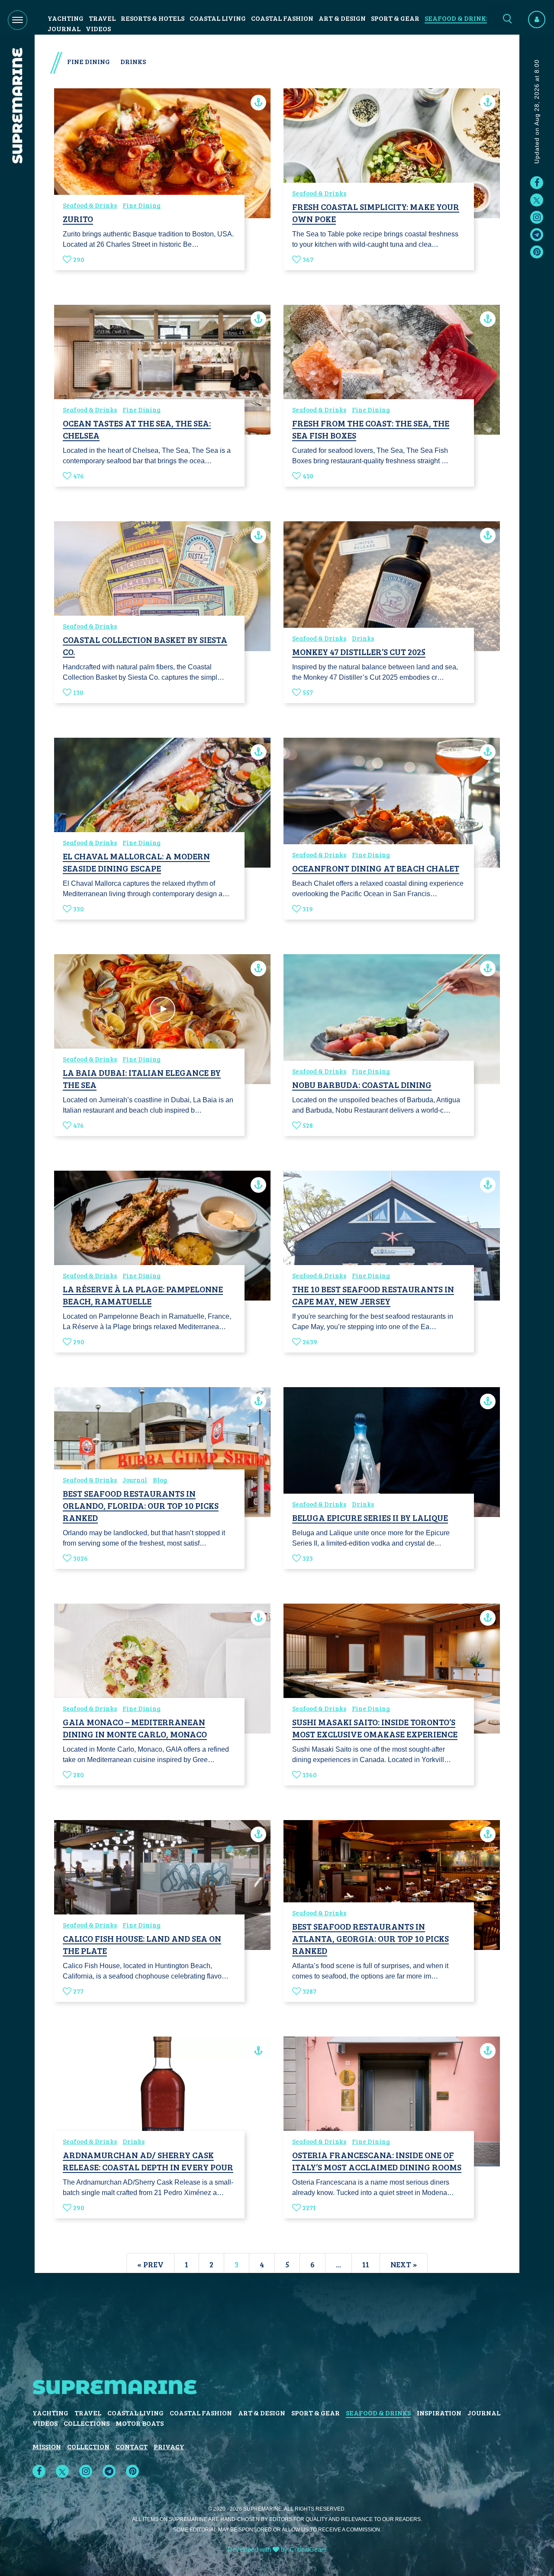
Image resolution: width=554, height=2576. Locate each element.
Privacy (169, 2446)
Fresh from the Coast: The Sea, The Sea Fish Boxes (371, 429)
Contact (132, 2446)
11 (366, 2264)
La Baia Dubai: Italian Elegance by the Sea (142, 1078)
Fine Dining (142, 205)
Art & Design (342, 18)
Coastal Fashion (282, 18)
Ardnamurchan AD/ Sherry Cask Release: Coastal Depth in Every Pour (148, 2161)
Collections (87, 2423)
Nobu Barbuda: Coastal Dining (362, 1085)
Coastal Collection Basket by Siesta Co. (145, 646)
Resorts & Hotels (153, 18)
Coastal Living (218, 18)
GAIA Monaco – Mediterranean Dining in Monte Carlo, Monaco (135, 1728)
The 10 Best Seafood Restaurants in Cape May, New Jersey (373, 1295)
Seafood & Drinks (457, 18)
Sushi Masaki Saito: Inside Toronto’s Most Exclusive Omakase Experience (375, 1728)
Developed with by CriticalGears (277, 2549)
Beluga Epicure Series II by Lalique (370, 1517)
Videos (98, 28)
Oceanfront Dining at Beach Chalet (376, 868)
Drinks (363, 638)
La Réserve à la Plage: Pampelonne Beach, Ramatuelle (143, 1295)
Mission (47, 2446)
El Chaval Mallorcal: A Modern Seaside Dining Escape (136, 862)
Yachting (66, 18)
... (338, 2264)
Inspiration (439, 2413)
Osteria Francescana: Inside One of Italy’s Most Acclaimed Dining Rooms (377, 2161)
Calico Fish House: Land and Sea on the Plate (142, 1944)
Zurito (78, 219)
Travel (102, 18)
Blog (160, 1480)
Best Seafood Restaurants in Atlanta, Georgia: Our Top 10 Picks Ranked (370, 1938)
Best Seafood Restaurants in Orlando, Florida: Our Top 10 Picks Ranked (141, 1505)
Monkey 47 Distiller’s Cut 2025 (359, 652)
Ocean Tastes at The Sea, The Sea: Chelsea (137, 429)
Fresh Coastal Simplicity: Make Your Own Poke (376, 213)
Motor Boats (140, 2423)
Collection (88, 2446)
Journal (64, 28)
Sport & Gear (395, 18)
